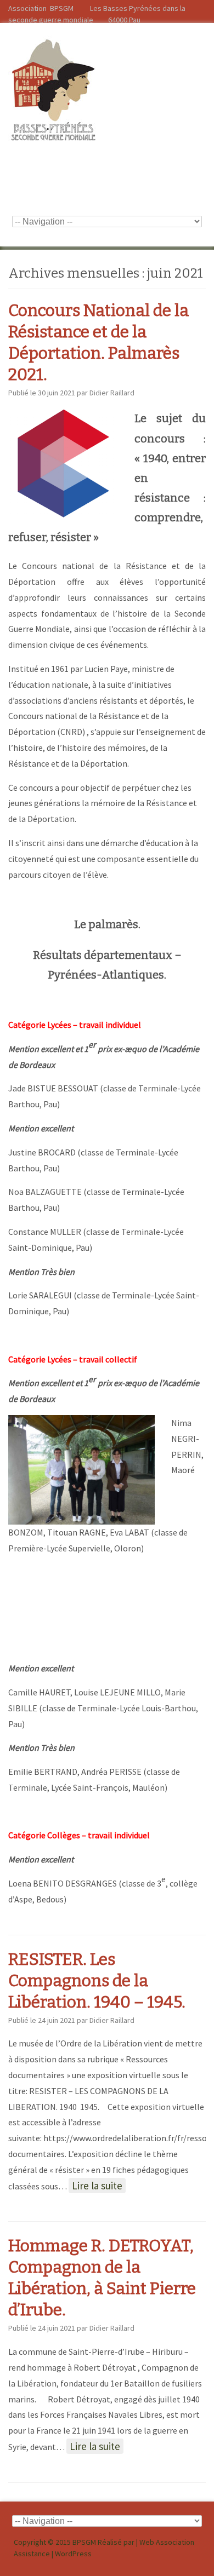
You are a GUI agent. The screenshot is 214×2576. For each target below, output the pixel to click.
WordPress (73, 2554)
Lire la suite (97, 2186)
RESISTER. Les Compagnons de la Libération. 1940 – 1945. (97, 1981)
